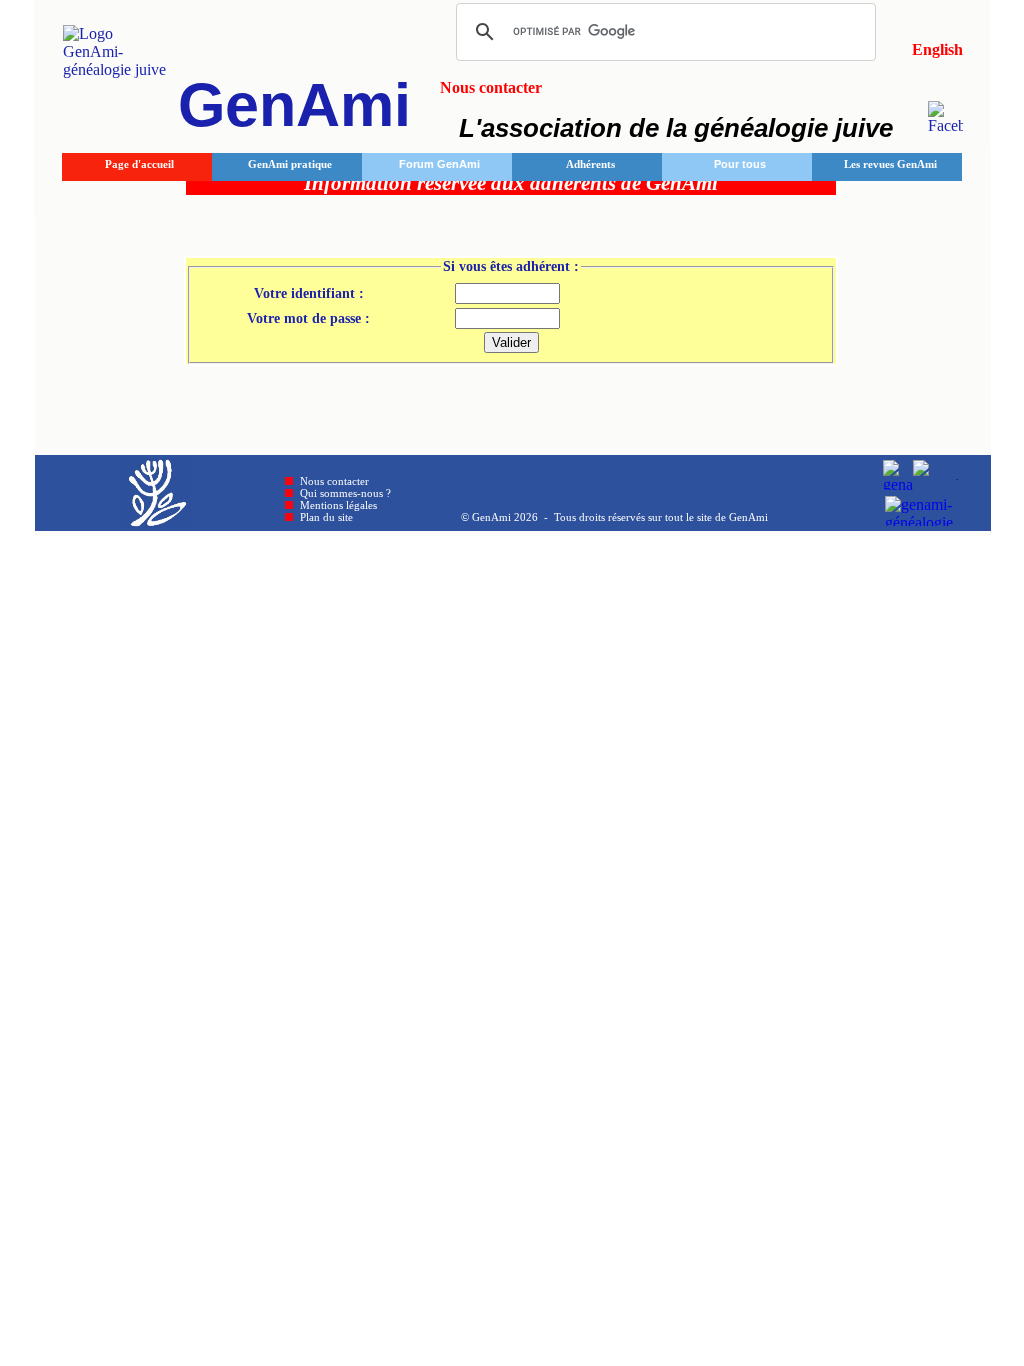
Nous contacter (334, 481)
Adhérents (590, 164)
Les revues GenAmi (890, 164)
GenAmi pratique (290, 164)
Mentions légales (338, 505)
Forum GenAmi (439, 164)
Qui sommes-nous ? (345, 493)
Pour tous (740, 164)
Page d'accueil (139, 164)
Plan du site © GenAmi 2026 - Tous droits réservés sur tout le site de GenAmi (534, 517)
